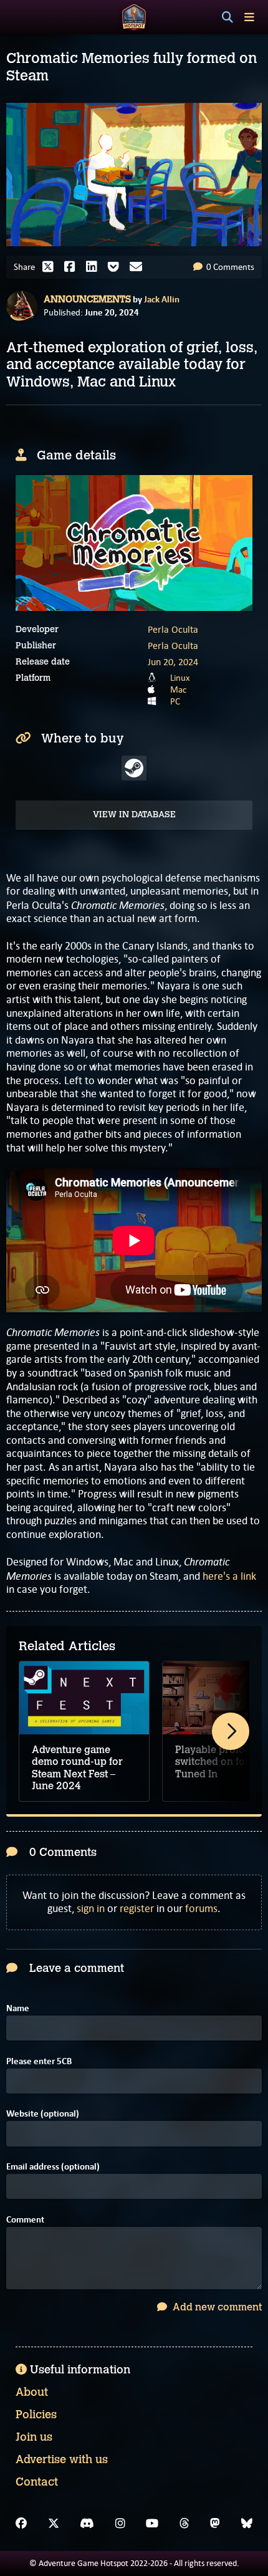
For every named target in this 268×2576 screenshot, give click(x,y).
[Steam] (134, 768)
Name (18, 2008)
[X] (54, 2524)
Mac (178, 690)
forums (201, 1908)
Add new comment (216, 2307)
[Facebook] (21, 2524)
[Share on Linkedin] (95, 267)
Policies (36, 2415)
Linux (180, 678)
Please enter (39, 2061)
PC (175, 701)
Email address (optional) (53, 2167)
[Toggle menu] (249, 17)
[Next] (231, 1731)
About (32, 2392)
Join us (34, 2437)
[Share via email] (139, 267)
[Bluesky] (247, 2524)
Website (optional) (43, 2114)
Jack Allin (162, 299)
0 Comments (229, 267)
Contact (37, 2482)
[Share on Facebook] (73, 267)
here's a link (229, 1576)
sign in (91, 1908)
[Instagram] (120, 2524)
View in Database (134, 815)
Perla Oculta (173, 629)
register (137, 1908)
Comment (25, 2220)
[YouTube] (152, 2524)
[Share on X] (51, 267)
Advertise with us (62, 2459)
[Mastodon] (215, 2524)
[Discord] (87, 2524)
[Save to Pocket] (117, 267)
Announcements (87, 299)
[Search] (227, 17)
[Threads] (184, 2524)
